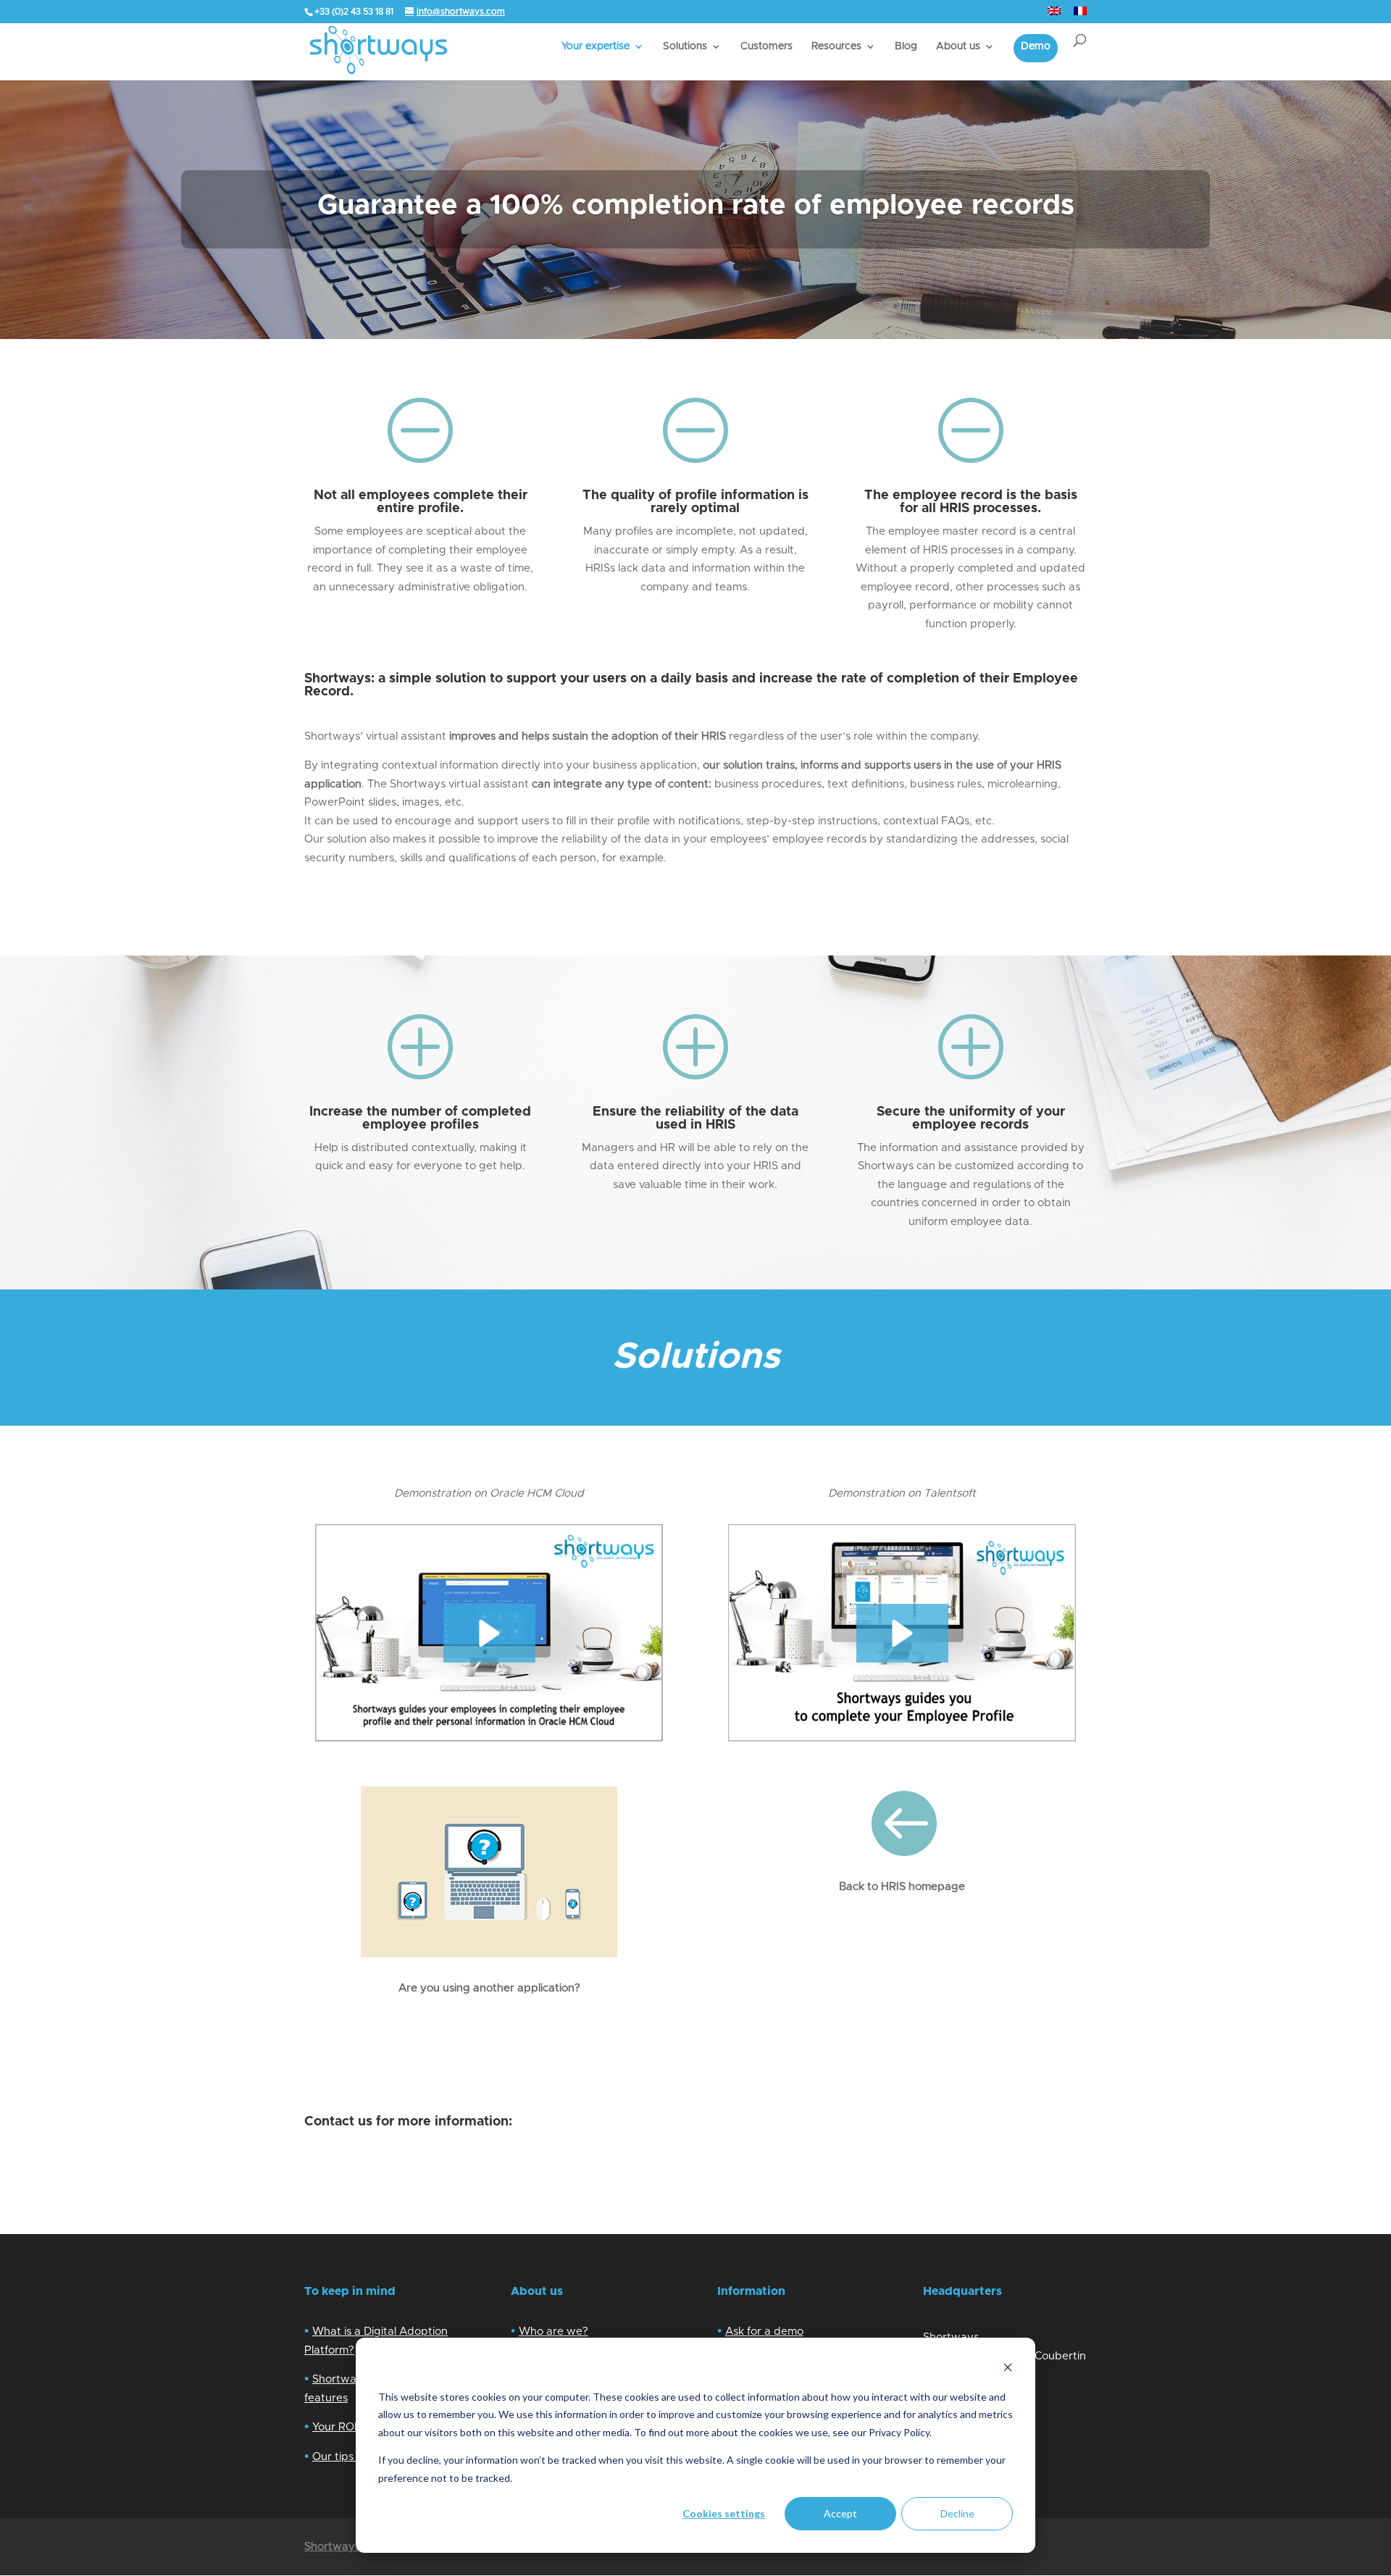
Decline (957, 2513)
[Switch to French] (1080, 15)
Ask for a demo (764, 2332)
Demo (1036, 46)
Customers (766, 46)
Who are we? (554, 2332)
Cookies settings (724, 2513)
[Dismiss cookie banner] (1008, 2369)
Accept (840, 2513)
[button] (489, 1633)
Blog (906, 46)
